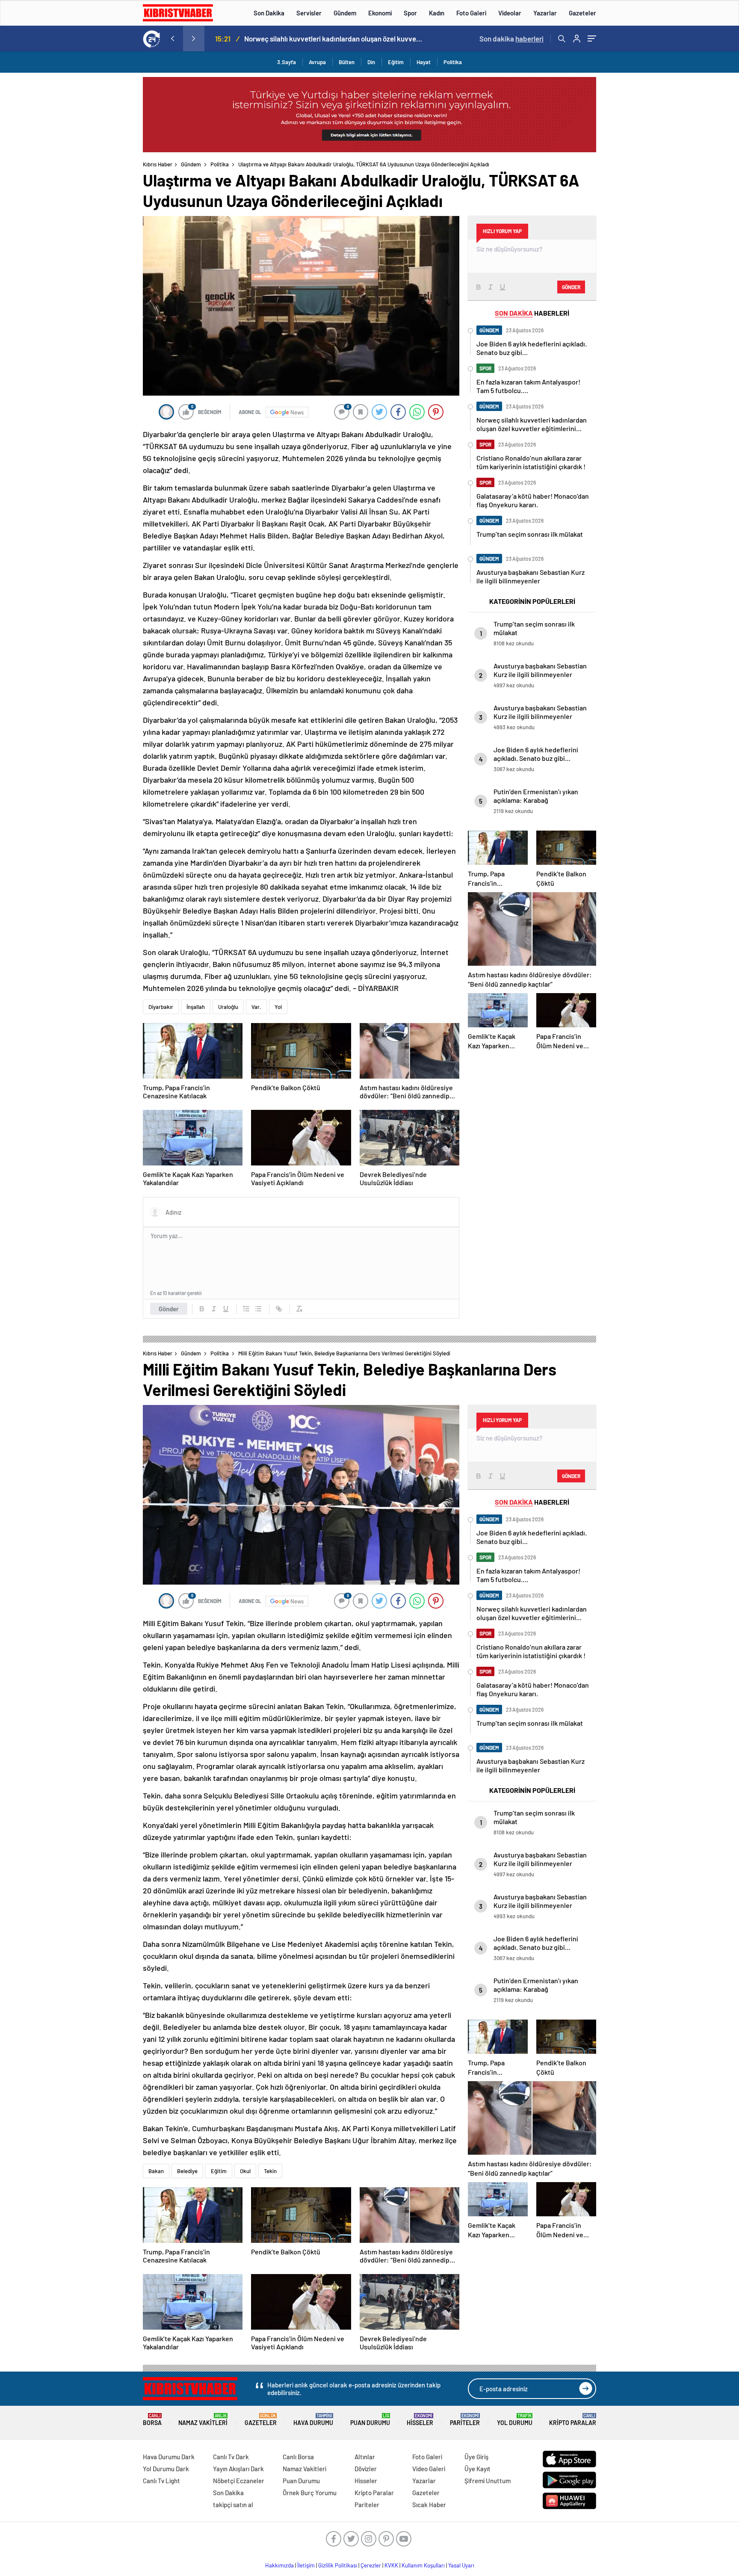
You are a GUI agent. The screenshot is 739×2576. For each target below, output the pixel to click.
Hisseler (420, 2420)
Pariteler (465, 2420)
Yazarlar (545, 13)
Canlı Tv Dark (231, 2457)
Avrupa (317, 62)
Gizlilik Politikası (338, 2565)
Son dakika (511, 38)
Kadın (437, 13)
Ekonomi (380, 13)
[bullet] (258, 1309)
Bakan (156, 2171)
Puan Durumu (370, 2420)
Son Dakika (269, 13)
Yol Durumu (515, 2420)
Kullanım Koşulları (423, 2565)
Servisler (309, 13)
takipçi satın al (233, 2505)
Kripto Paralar (573, 2420)
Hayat (424, 62)
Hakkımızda (279, 2565)
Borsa (152, 2420)
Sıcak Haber (429, 2505)
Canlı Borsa (298, 2457)
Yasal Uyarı (461, 2565)
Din (371, 62)
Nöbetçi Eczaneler (239, 2481)
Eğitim (396, 62)
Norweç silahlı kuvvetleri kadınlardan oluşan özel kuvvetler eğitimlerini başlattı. (334, 38)
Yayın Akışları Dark (238, 2469)
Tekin (270, 2171)
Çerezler (371, 2565)
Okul (245, 2171)
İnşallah (196, 1007)
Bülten (347, 62)
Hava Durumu (313, 2420)
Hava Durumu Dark (169, 2457)
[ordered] (246, 1309)
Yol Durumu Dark (166, 2469)
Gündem (345, 13)
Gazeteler (582, 13)
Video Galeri (429, 2469)
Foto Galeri (471, 13)
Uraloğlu (228, 1007)
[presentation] (172, 38)
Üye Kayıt (477, 2469)
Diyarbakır (161, 1007)
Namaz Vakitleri (203, 2420)
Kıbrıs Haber (158, 164)
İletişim (306, 2565)
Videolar (510, 13)
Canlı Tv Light (161, 2481)
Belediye (187, 2171)
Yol (278, 1007)
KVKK (391, 2565)
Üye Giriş (476, 2457)
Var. (256, 1007)
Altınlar (365, 2457)
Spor (410, 13)
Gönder (169, 1309)
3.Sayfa (287, 62)
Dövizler (366, 2469)
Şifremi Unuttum (488, 2481)
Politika (453, 62)
